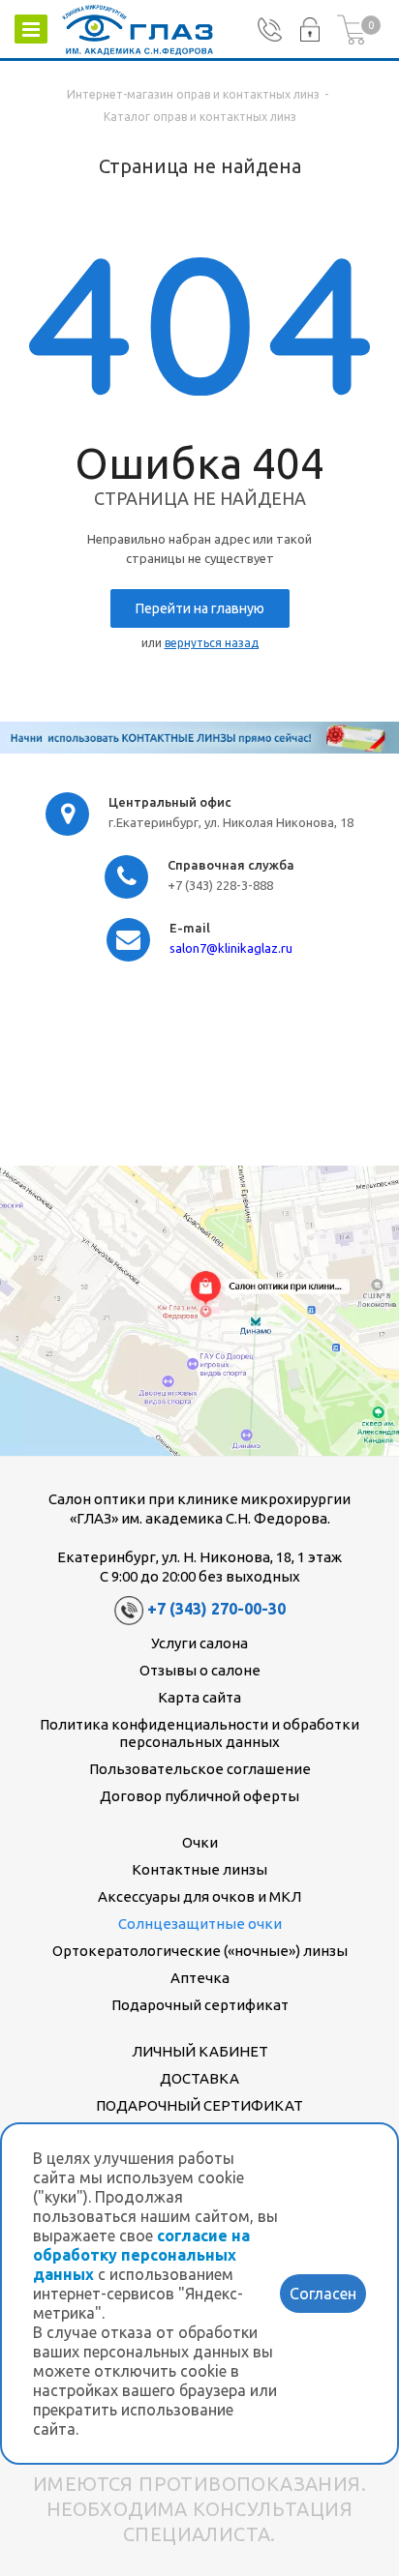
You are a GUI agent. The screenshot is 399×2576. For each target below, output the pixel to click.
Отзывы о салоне (200, 1670)
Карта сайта (199, 1697)
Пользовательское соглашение (200, 1769)
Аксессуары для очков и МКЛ (199, 1896)
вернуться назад (212, 643)
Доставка (199, 2078)
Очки (200, 1842)
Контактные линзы (199, 1869)
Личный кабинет (200, 2051)
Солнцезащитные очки (200, 1924)
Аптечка (200, 1978)
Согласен (323, 2294)
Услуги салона (199, 1643)
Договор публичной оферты (199, 1796)
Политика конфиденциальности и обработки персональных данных (199, 1733)
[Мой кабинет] (309, 30)
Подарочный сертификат (200, 2005)
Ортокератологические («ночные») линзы (200, 1951)
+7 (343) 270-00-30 (216, 1609)
